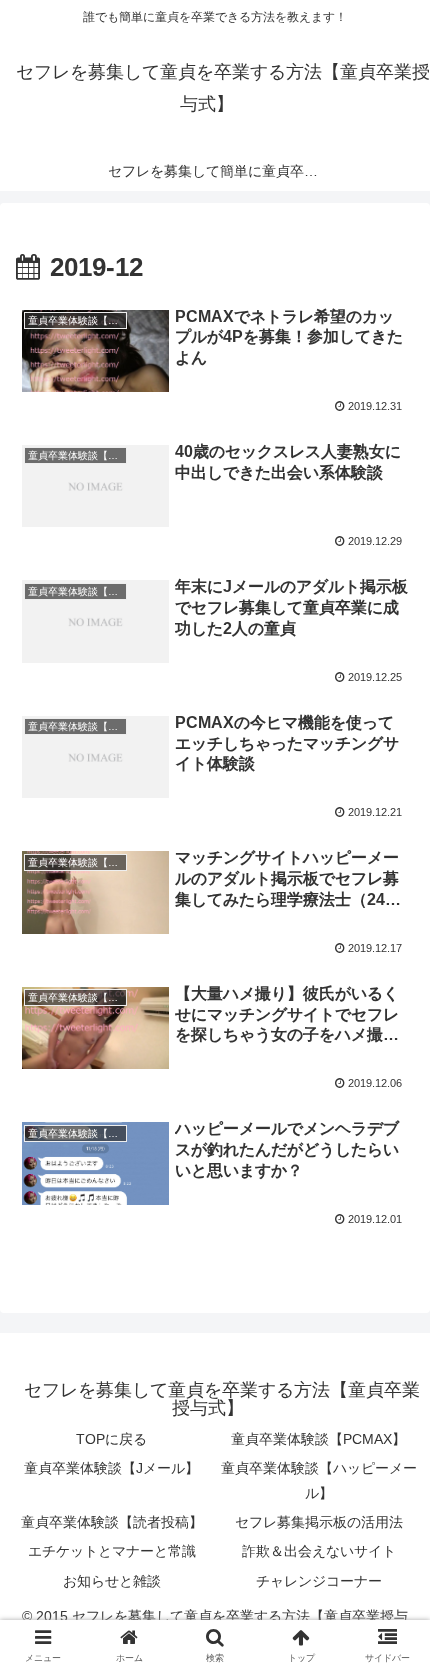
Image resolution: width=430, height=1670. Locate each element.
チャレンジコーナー (319, 1581)
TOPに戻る (111, 1439)
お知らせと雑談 (112, 1581)
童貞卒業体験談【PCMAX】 (318, 1439)
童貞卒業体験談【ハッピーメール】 (319, 1480)
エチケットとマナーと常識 (112, 1551)
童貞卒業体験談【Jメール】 (111, 1468)
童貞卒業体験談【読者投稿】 (112, 1522)
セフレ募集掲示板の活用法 (319, 1522)
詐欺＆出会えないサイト (319, 1551)
